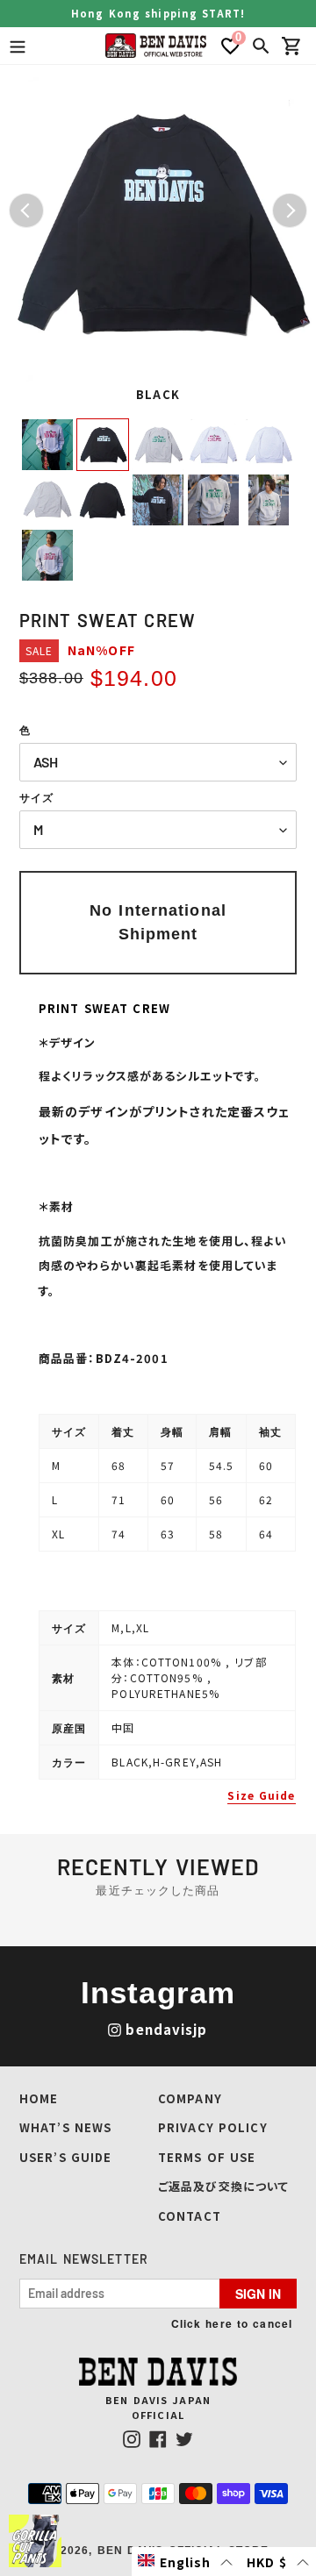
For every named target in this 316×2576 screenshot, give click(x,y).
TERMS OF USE (207, 2157)
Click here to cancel (232, 2323)
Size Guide (261, 1795)
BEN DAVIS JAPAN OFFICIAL (158, 2407)
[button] (186, 2562)
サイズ (36, 798)
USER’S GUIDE (65, 2157)
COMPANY (190, 2098)
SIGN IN (258, 2294)
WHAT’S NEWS (65, 2127)
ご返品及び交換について (223, 2186)
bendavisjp (166, 2029)
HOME (39, 2098)
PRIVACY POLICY (213, 2127)
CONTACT (190, 2216)
